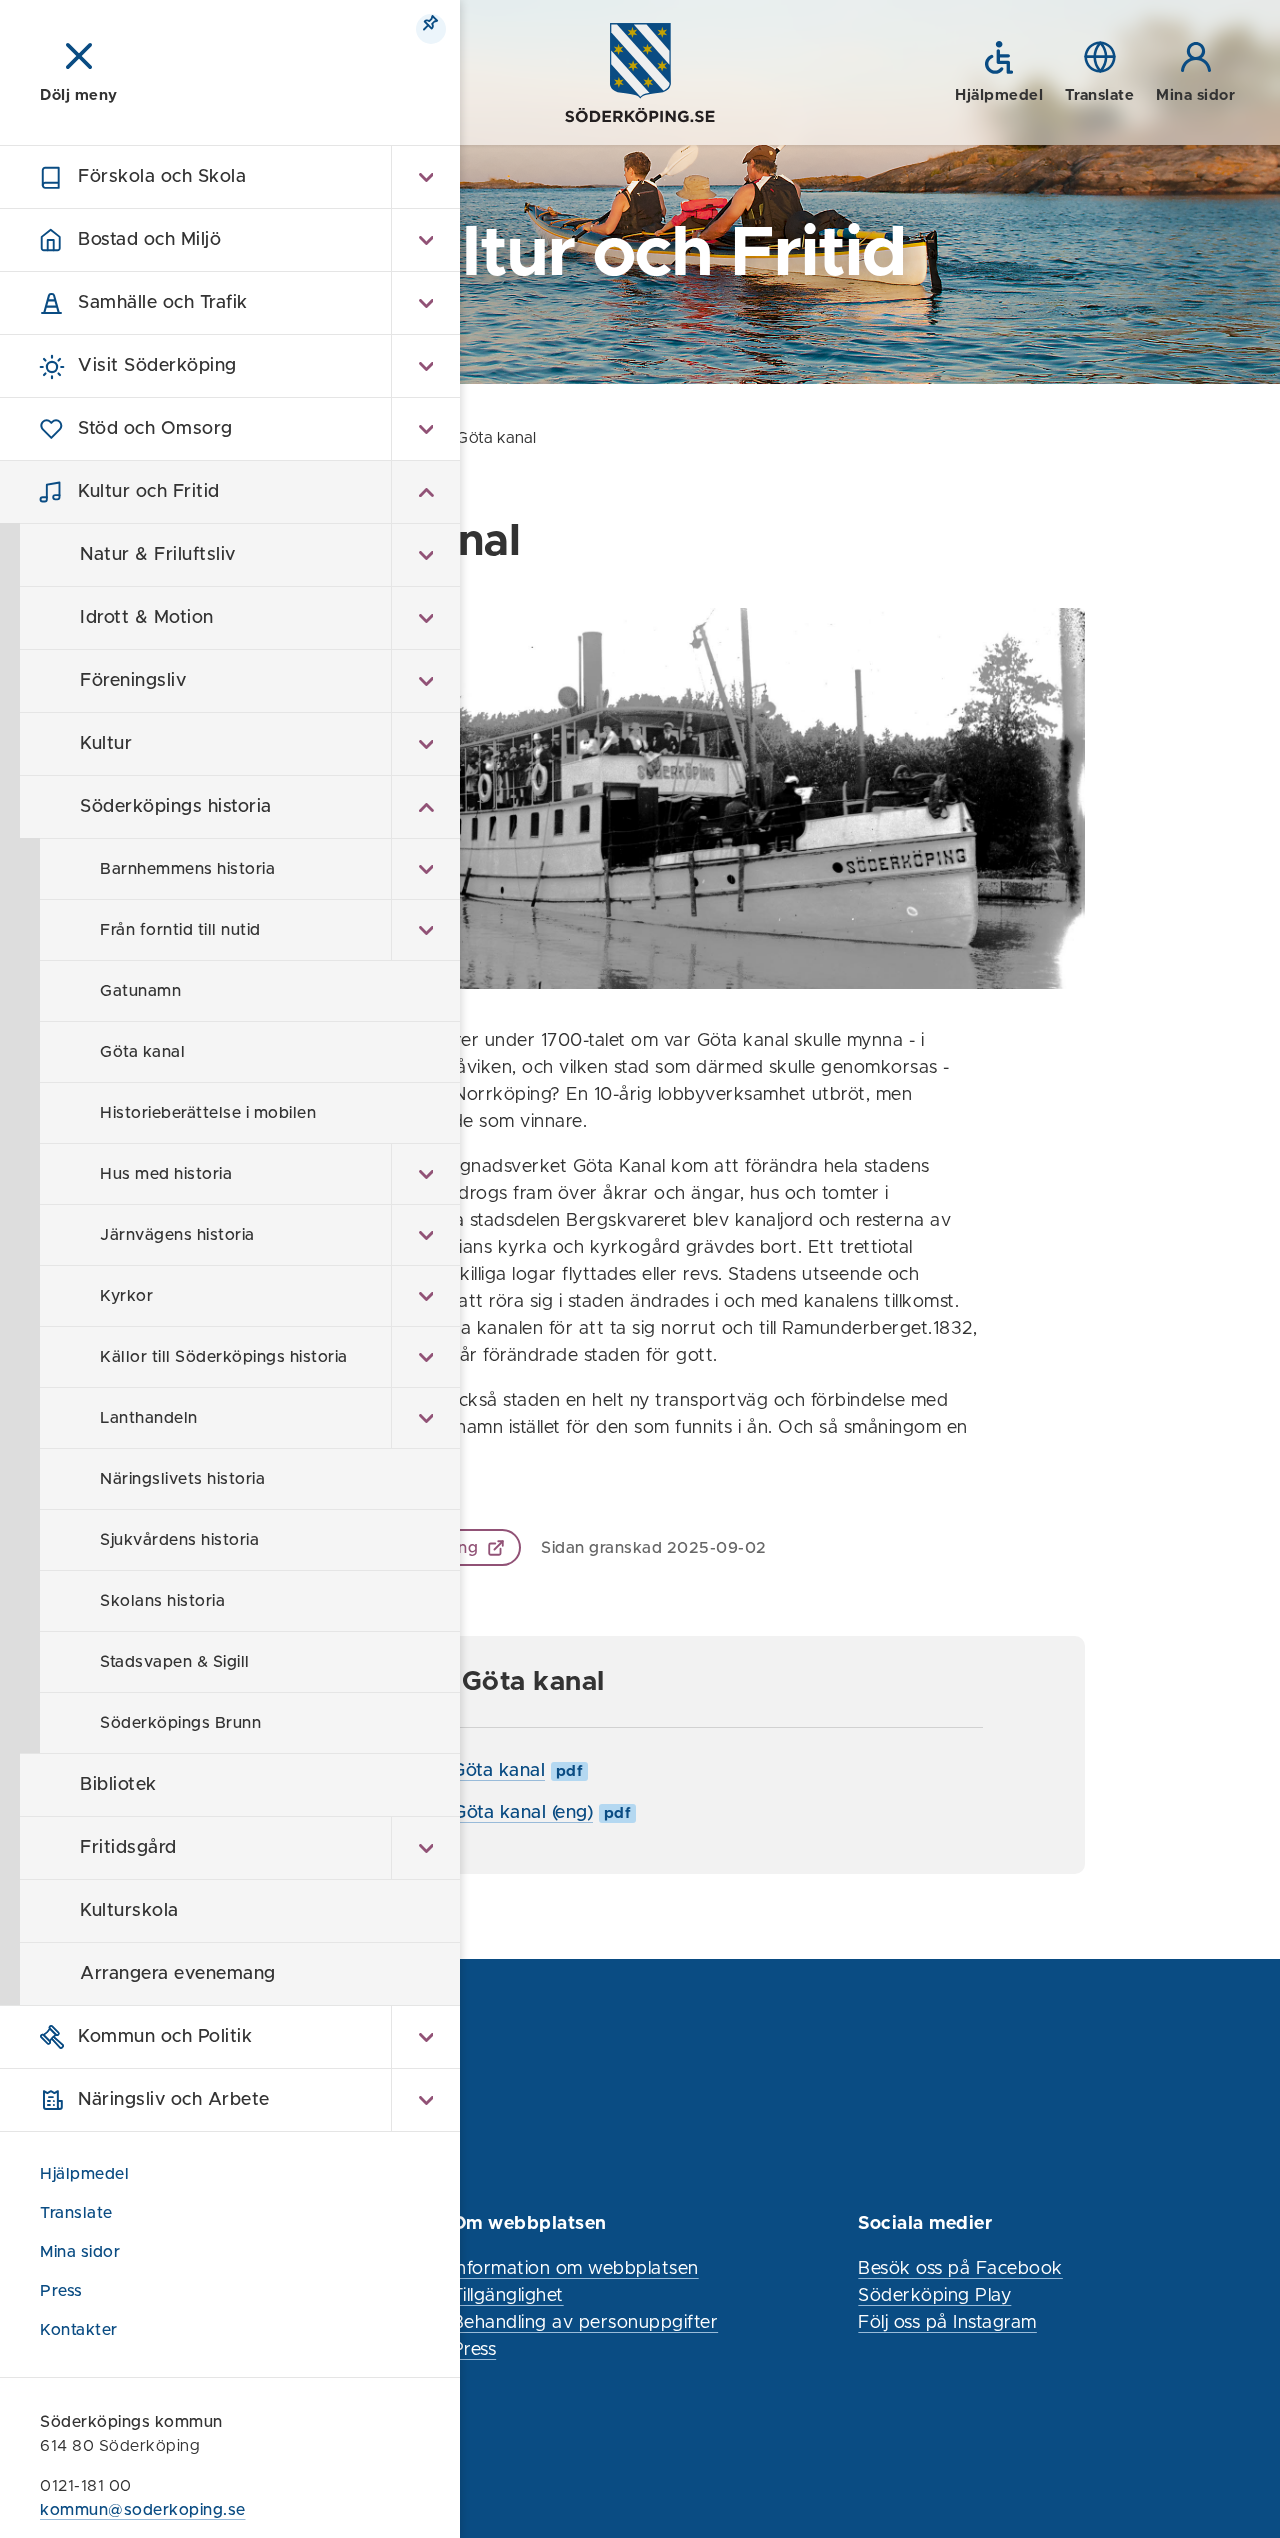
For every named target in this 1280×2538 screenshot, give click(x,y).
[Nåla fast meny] (431, 29)
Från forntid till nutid (180, 930)
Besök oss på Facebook (960, 2269)
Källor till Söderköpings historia (224, 1357)
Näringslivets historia (182, 1479)
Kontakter (79, 2330)
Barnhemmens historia (187, 869)
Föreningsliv (133, 681)
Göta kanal (142, 1052)
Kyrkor (126, 1296)
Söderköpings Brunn (180, 1723)
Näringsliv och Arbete (174, 2100)
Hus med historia (166, 1174)
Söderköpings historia (176, 807)
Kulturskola (129, 1911)
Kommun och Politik (165, 2037)
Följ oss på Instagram (947, 2323)
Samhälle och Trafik (163, 303)
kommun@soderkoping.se (143, 2510)
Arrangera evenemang (178, 1974)
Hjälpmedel (84, 2174)
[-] (425, 492)
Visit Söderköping (157, 366)
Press (61, 2291)
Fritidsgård (128, 1848)
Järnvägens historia (177, 1235)
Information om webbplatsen (575, 2269)
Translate (76, 2213)
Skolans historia (162, 1601)
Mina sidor (82, 2252)
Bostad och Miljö (149, 240)
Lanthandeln (149, 1418)
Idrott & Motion (147, 618)
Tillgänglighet (508, 2296)
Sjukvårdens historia (179, 1540)
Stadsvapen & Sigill (175, 1662)
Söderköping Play (934, 2296)
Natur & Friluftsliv (158, 555)
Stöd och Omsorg (155, 429)
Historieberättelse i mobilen (208, 1113)
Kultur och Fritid (149, 492)
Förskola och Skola (162, 177)
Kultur (106, 744)
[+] (425, 177)
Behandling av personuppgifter (585, 2323)
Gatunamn (140, 991)
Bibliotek (118, 1785)
